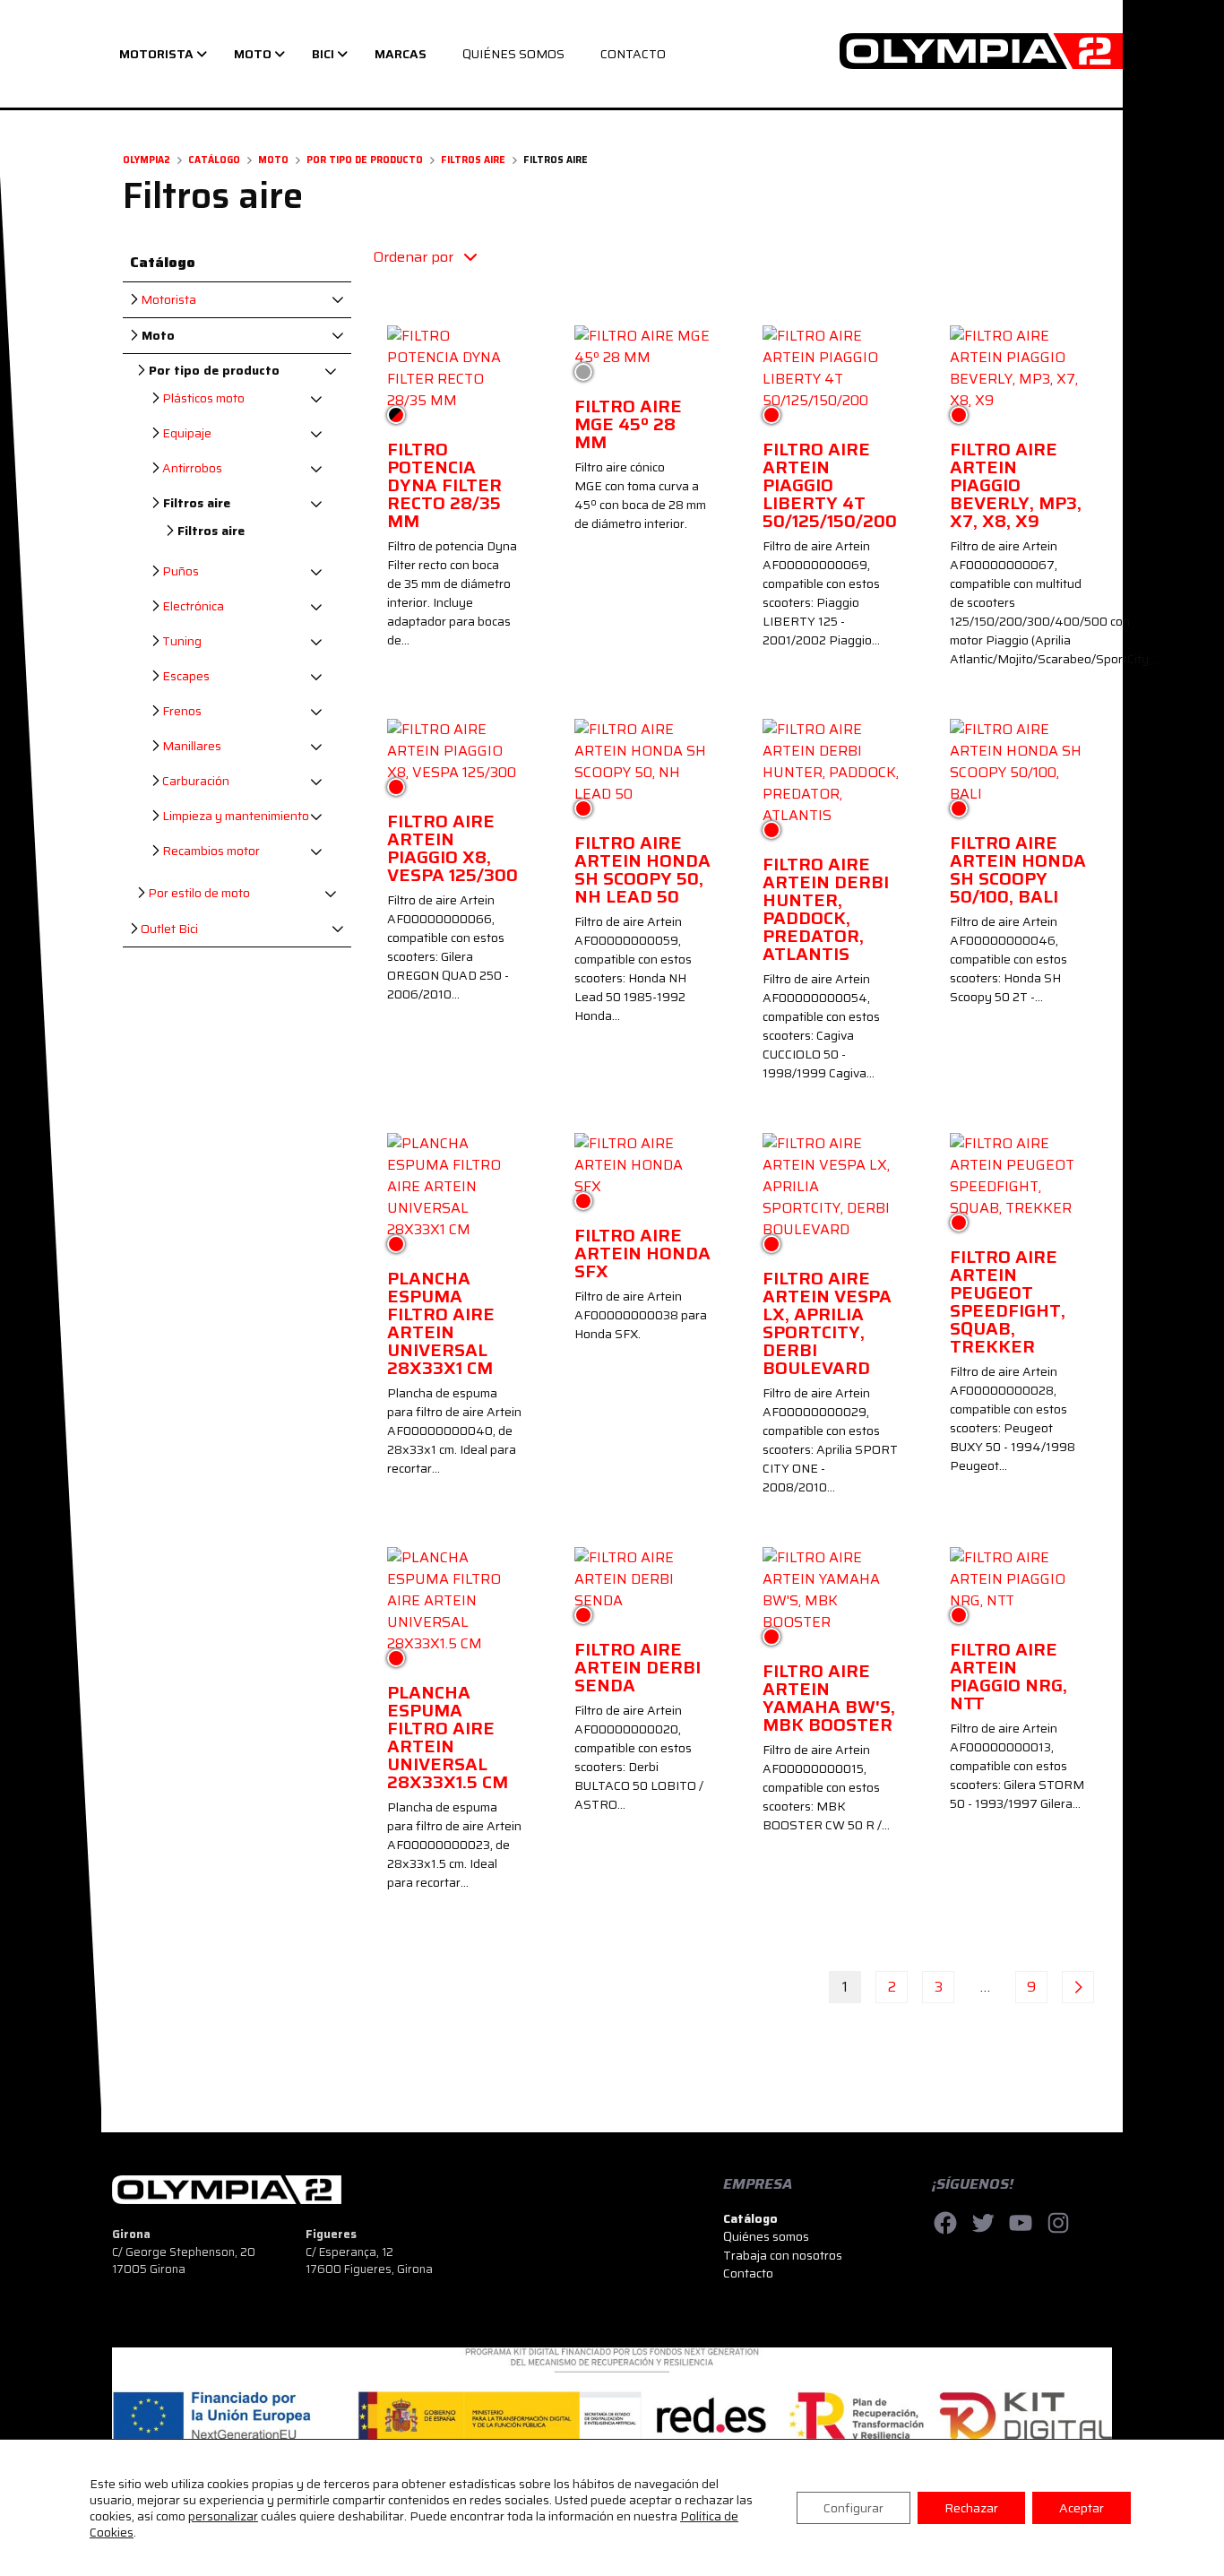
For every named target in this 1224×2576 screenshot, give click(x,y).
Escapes (185, 676)
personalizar (223, 2516)
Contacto (748, 2273)
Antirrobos (191, 468)
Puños (179, 571)
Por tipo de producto (365, 160)
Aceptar (1082, 2508)
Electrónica (192, 606)
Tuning (181, 641)
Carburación (194, 781)
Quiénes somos (766, 2236)
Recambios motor (210, 851)
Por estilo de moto (198, 893)
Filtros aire (473, 160)
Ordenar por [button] (415, 257)
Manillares (190, 746)
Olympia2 (147, 160)
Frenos (181, 711)
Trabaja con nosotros (783, 2255)
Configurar (853, 2508)
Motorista (167, 300)
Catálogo (214, 160)
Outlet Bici (168, 929)
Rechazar (971, 2508)
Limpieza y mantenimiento (234, 816)
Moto (273, 160)
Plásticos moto (202, 398)
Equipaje (185, 433)
